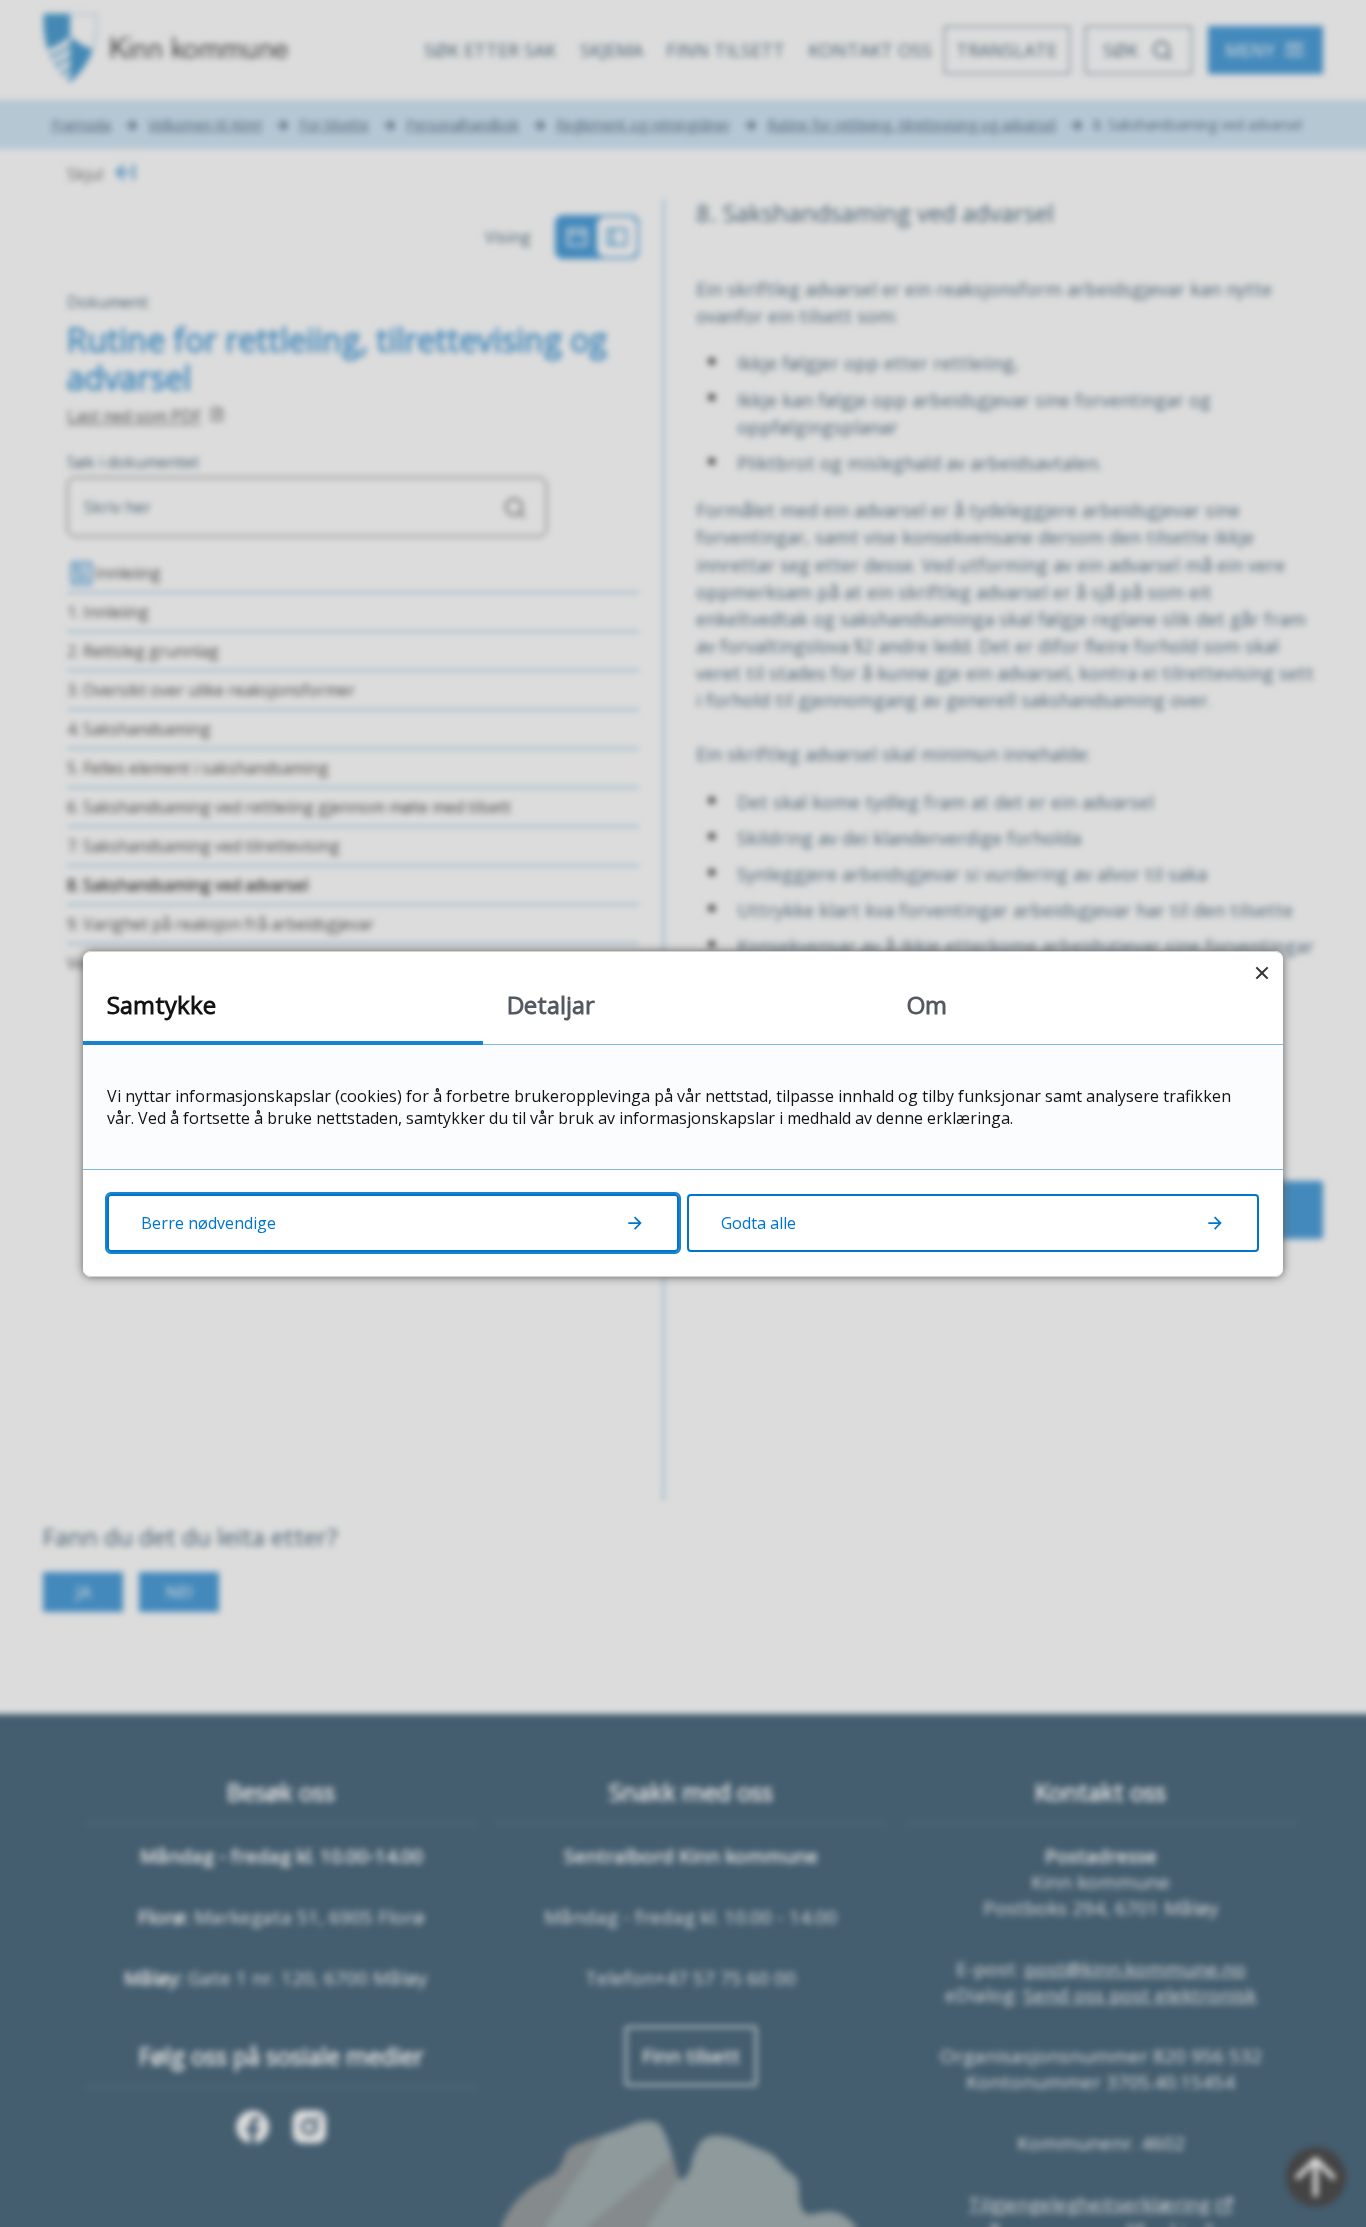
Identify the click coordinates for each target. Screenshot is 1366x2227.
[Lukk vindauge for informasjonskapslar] (1261, 972)
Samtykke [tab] (161, 1004)
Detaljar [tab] (551, 1004)
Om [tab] (927, 1004)
